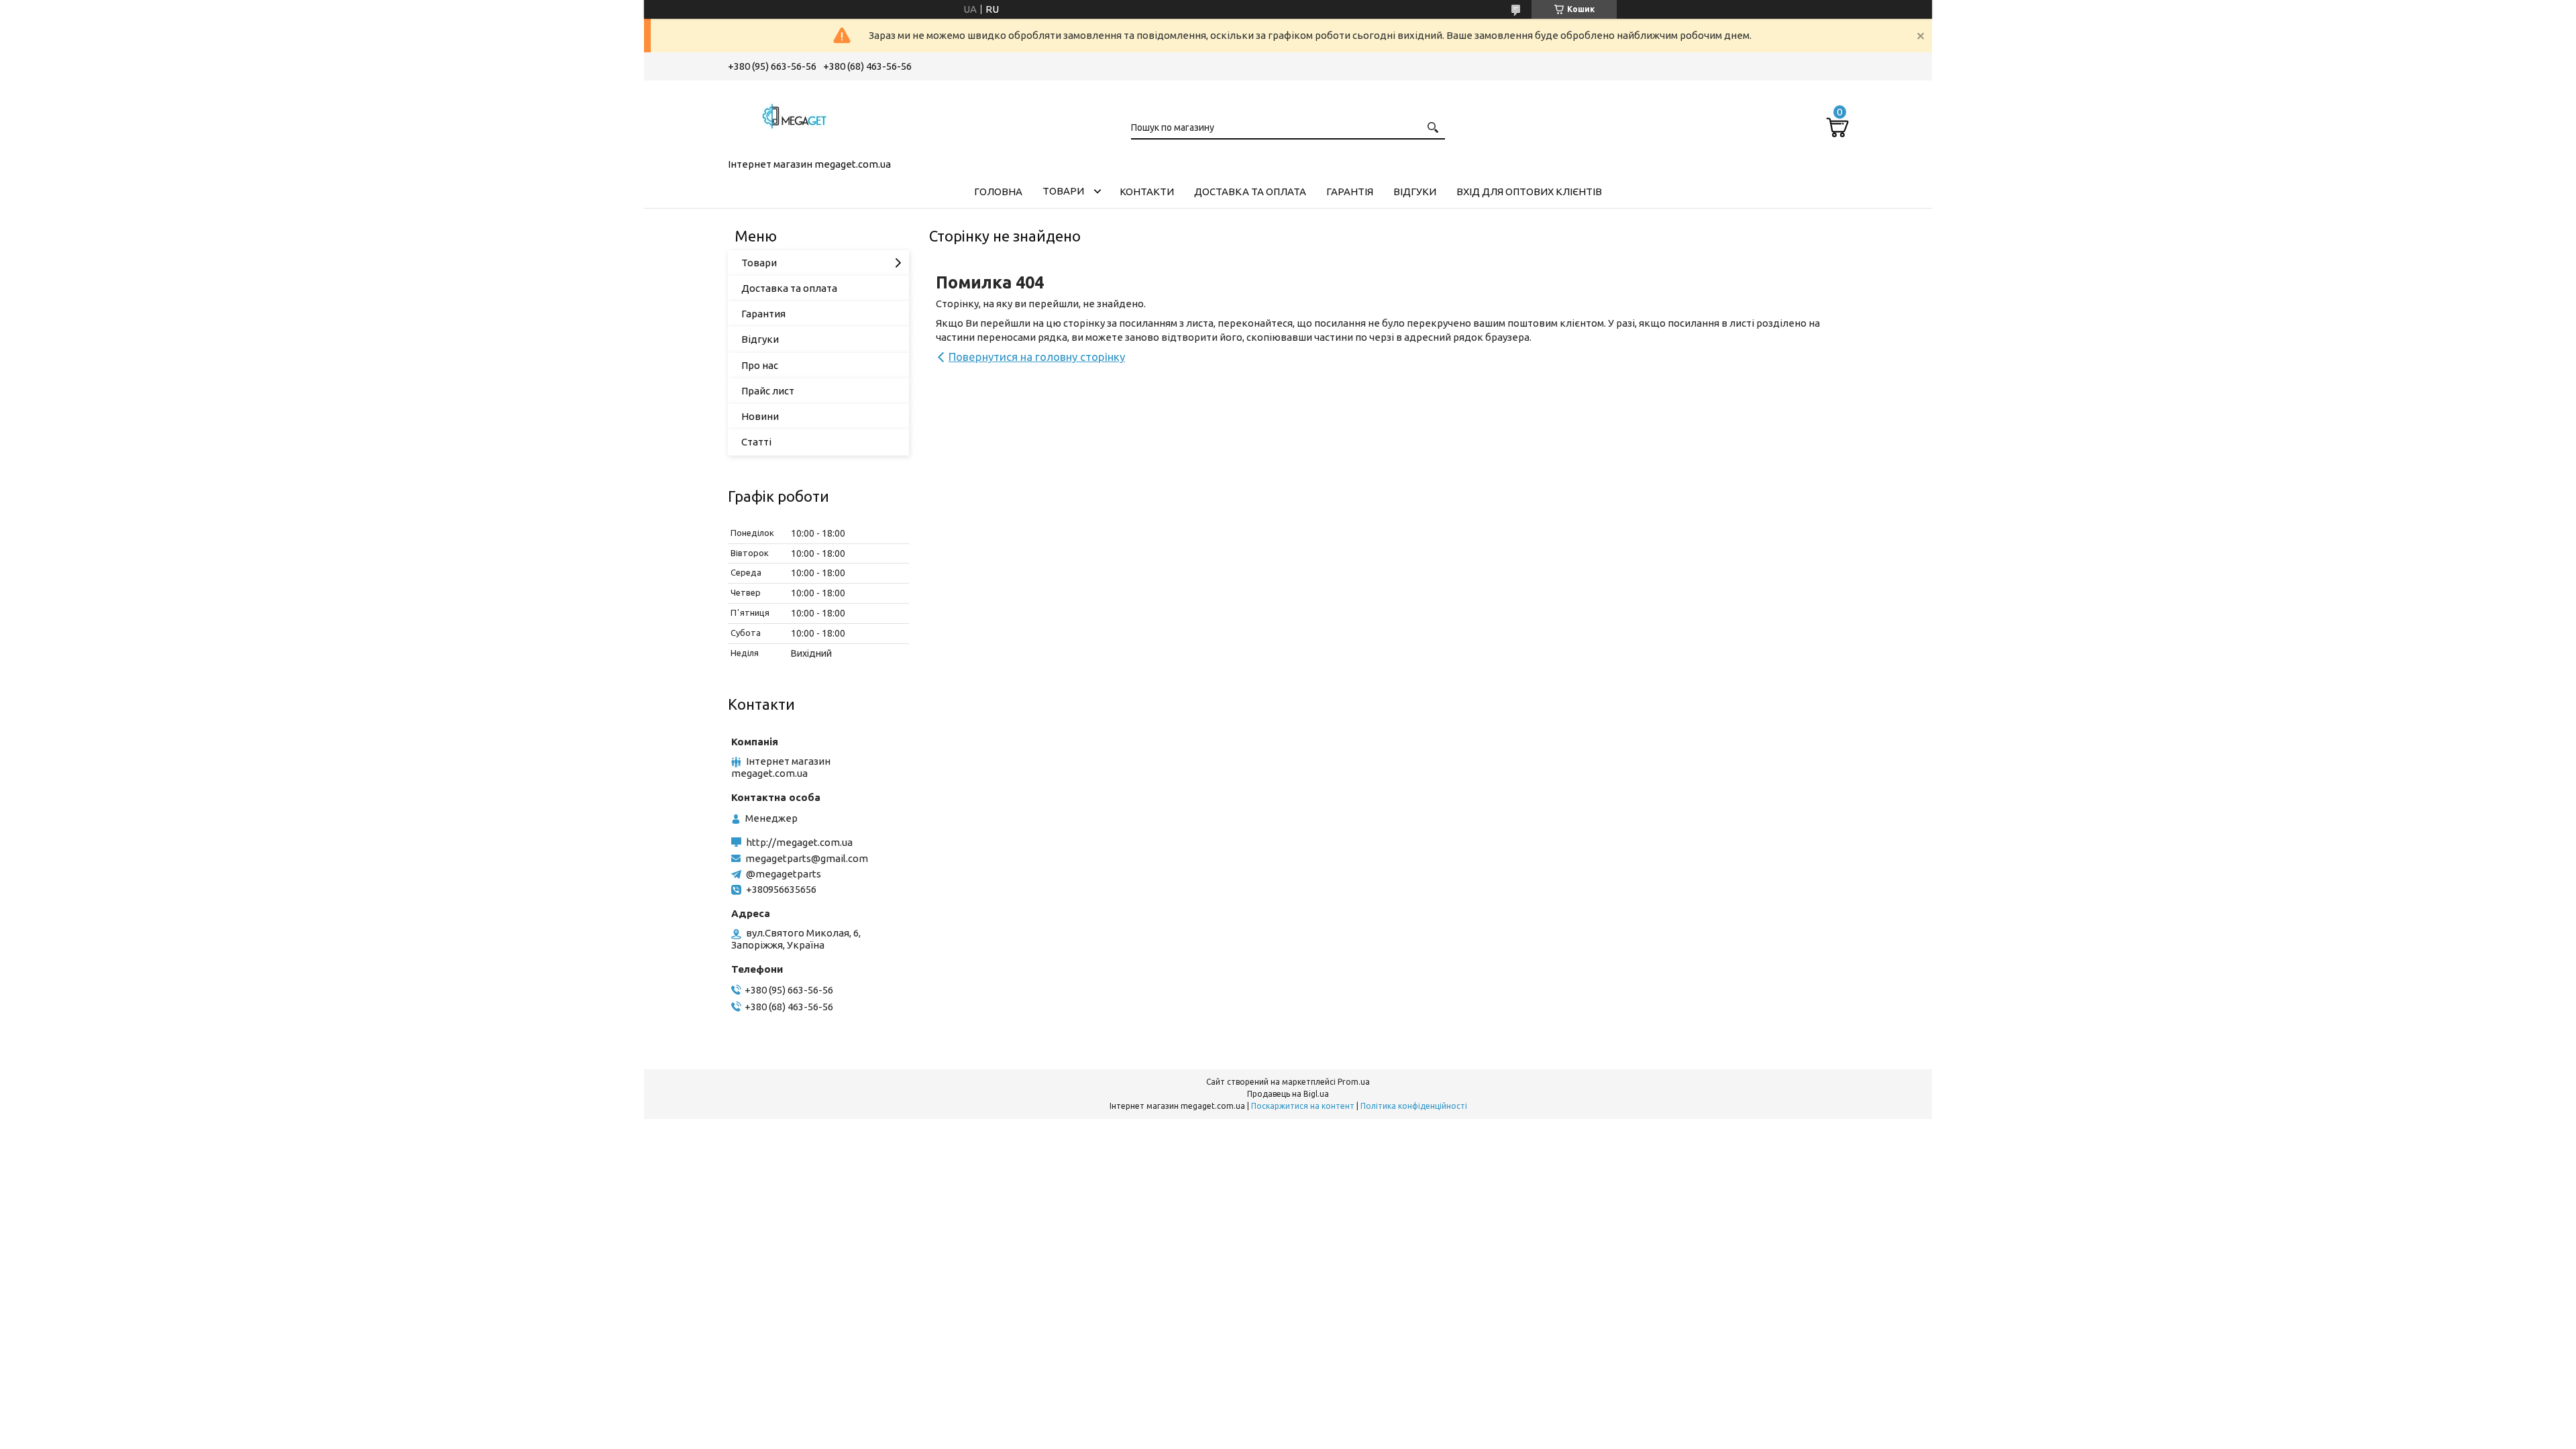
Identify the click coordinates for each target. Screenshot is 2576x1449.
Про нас (760, 365)
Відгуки (1415, 192)
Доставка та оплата (1250, 192)
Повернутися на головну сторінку (1037, 357)
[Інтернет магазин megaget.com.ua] (795, 117)
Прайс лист (768, 391)
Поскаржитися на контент (1303, 1106)
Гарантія (1350, 192)
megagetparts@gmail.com (807, 858)
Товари (1063, 191)
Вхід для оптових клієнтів (1529, 192)
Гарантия (763, 314)
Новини (760, 416)
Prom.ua (1354, 1082)
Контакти (1147, 192)
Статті (756, 442)
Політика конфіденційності (1414, 1106)
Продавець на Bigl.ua (1288, 1094)
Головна (998, 192)
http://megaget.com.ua (799, 842)
